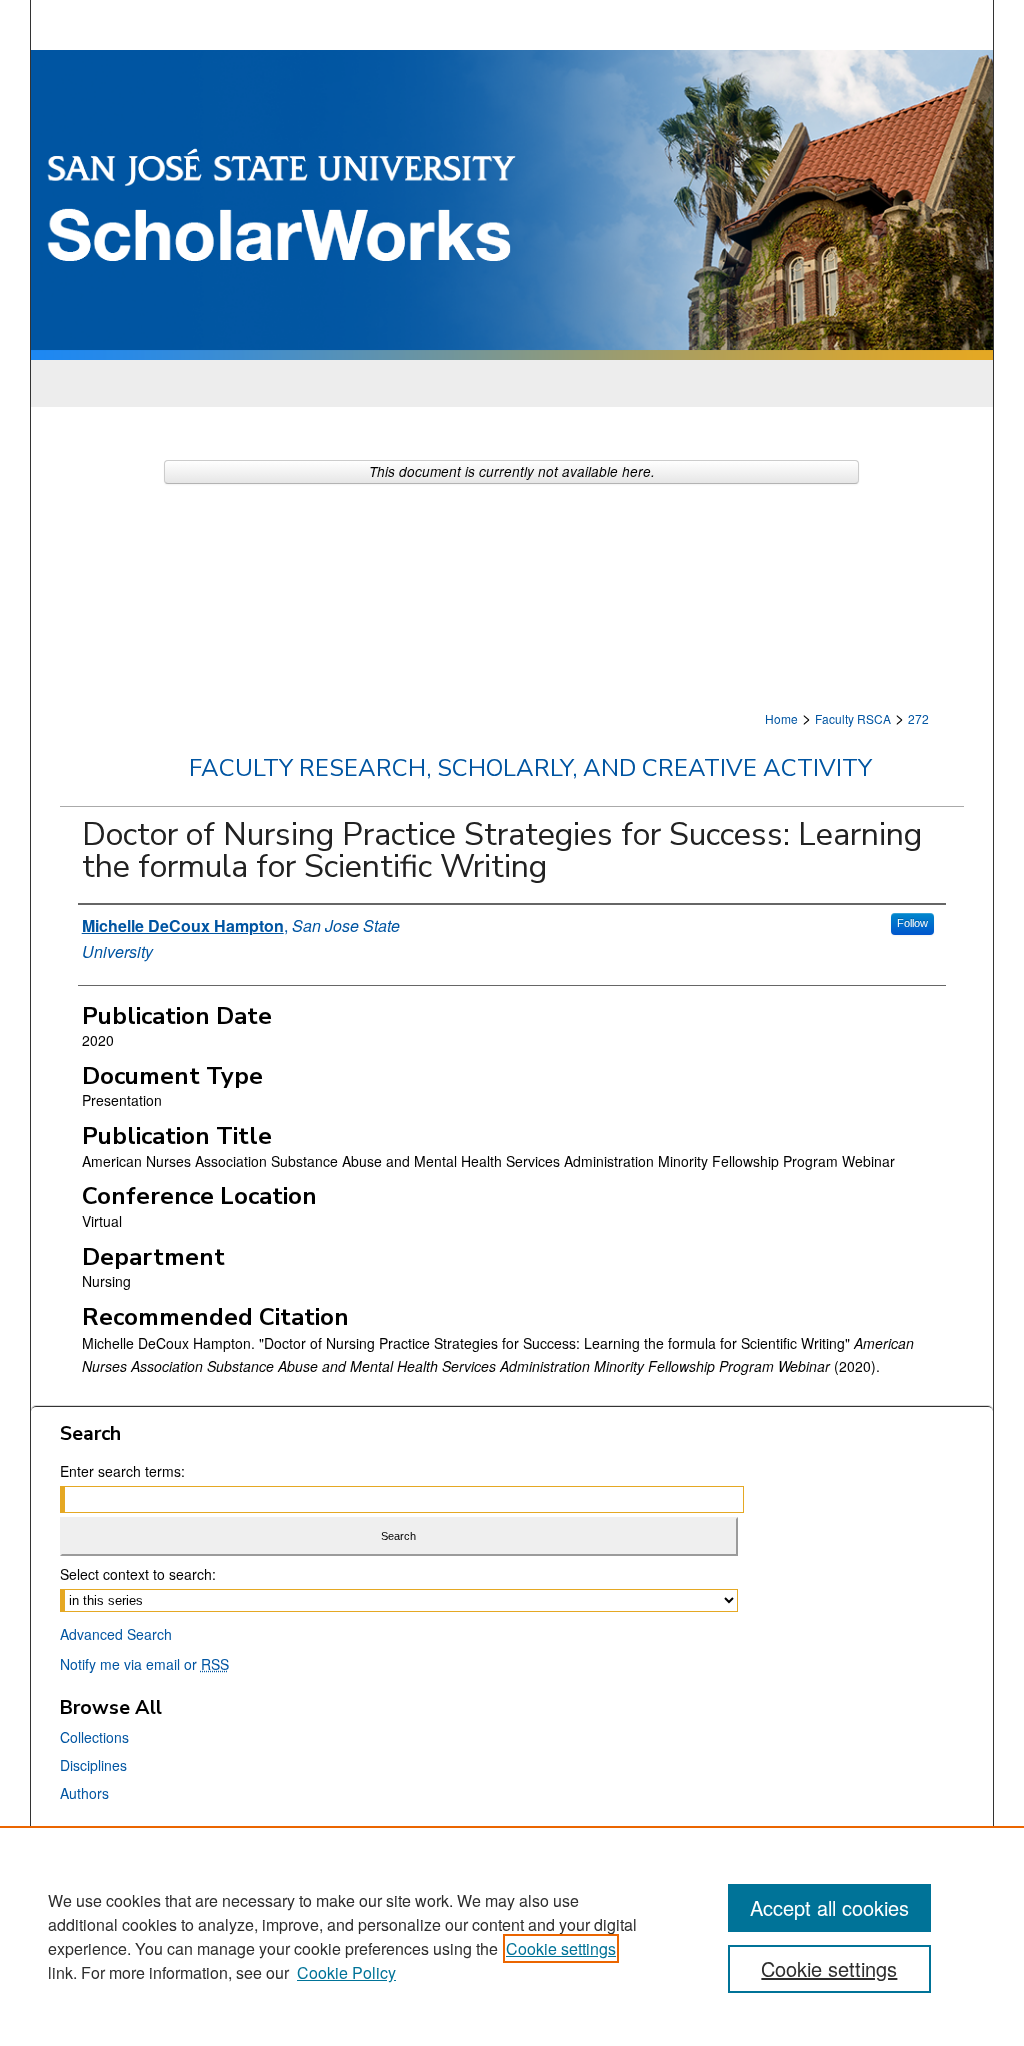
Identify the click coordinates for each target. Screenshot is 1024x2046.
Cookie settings (561, 1948)
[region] (512, 1936)
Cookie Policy (346, 1972)
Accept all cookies (829, 1907)
